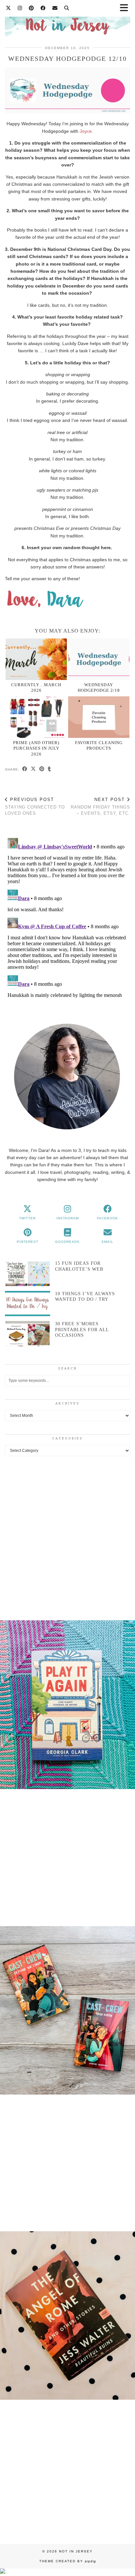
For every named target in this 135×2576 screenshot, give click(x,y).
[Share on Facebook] (25, 769)
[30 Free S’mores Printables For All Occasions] (28, 1334)
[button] (67, 1706)
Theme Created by (68, 2561)
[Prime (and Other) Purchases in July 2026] (36, 717)
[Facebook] (43, 8)
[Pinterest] (31, 8)
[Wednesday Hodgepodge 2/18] (99, 659)
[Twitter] (9, 8)
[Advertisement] (67, 1537)
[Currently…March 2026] (36, 659)
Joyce (86, 131)
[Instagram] (20, 8)
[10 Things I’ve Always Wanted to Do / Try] (28, 1304)
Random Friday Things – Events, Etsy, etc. (100, 806)
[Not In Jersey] (67, 22)
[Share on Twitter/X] (33, 769)
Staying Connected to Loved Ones (35, 806)
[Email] (55, 8)
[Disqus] (67, 917)
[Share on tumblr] (49, 769)
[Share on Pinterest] (42, 769)
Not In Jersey (76, 2551)
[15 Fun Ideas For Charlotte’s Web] (28, 1273)
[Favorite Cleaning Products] (99, 717)
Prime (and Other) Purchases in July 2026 (36, 748)
